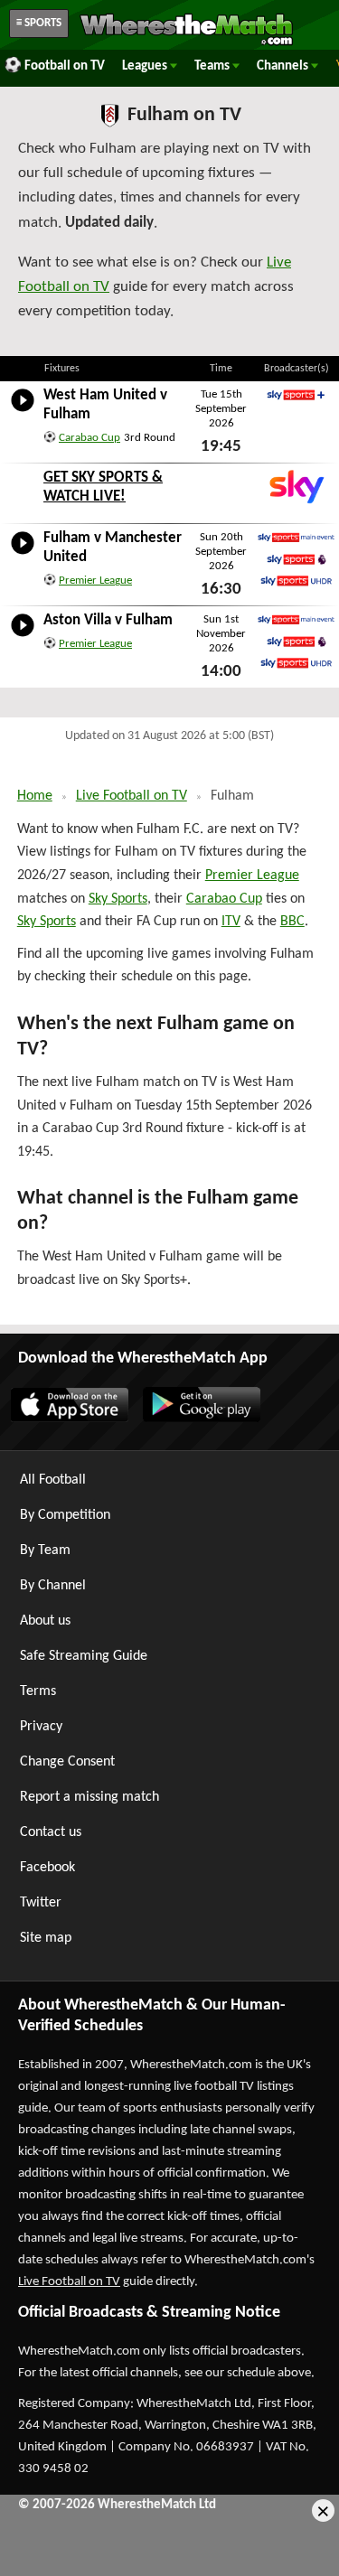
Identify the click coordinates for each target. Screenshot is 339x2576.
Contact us (51, 1832)
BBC (292, 922)
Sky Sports (118, 899)
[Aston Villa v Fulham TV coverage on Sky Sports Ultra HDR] (296, 663)
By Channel (53, 1586)
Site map (46, 1938)
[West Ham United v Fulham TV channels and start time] (23, 412)
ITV (231, 922)
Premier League (95, 581)
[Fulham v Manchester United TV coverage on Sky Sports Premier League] (296, 559)
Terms (38, 1691)
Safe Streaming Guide (84, 1656)
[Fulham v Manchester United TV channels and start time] (23, 555)
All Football (53, 1480)
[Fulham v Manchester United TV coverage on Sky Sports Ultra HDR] (296, 581)
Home (35, 796)
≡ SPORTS (39, 23)
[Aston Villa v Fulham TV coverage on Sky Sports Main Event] (296, 620)
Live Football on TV (132, 796)
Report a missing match (89, 1797)
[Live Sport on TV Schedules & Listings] (186, 43)
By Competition (65, 1515)
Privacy (41, 1727)
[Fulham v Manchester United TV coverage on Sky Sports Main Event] (296, 538)
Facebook (47, 1868)
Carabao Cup (89, 438)
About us (45, 1621)
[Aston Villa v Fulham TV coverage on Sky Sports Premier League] (296, 642)
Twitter (41, 1903)
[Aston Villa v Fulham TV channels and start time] (23, 637)
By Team (45, 1550)
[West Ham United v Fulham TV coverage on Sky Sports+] (296, 395)
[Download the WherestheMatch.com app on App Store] (69, 1419)
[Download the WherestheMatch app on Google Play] (201, 1419)
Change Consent (67, 1762)
